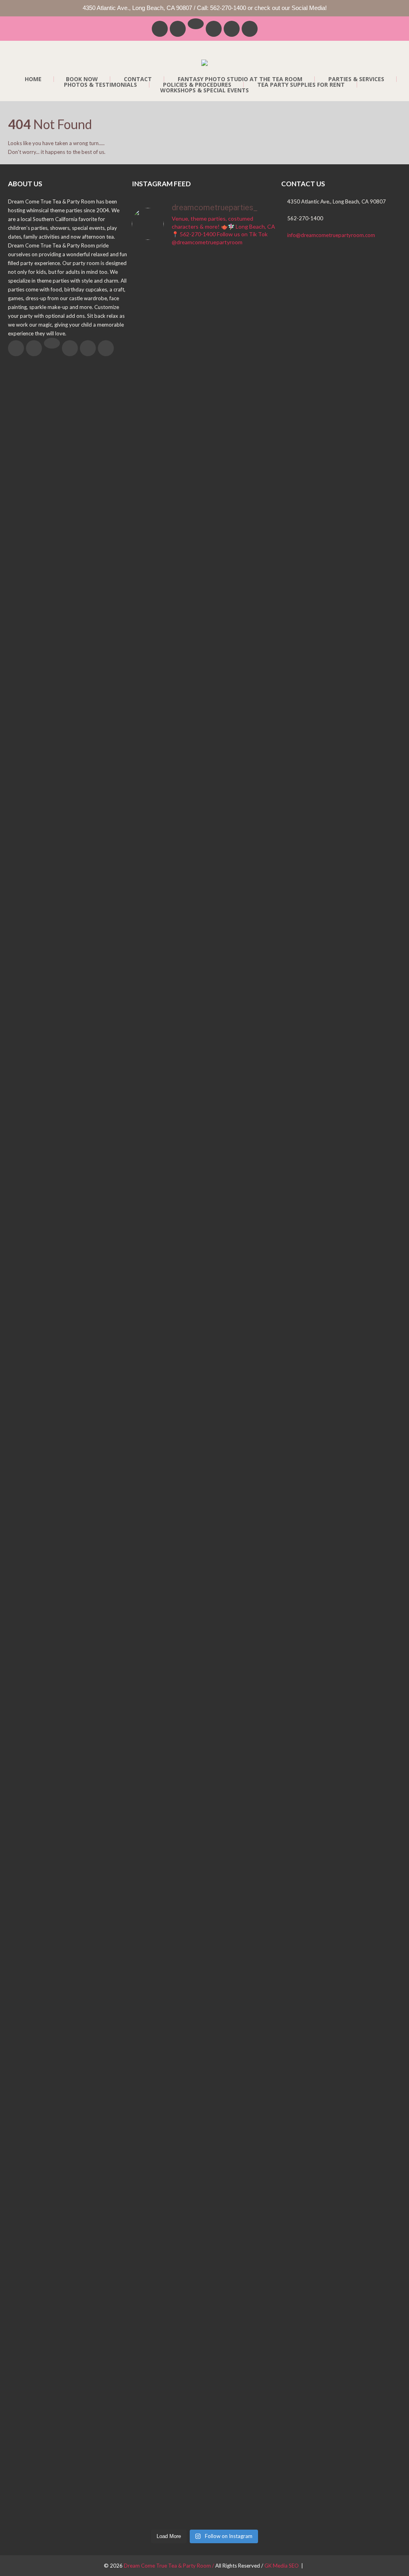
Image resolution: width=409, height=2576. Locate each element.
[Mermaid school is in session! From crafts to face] (223, 888)
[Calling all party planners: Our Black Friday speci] (223, 2299)
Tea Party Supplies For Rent (301, 85)
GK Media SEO (282, 2566)
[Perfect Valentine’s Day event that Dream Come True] (260, 1780)
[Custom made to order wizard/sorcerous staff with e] (260, 783)
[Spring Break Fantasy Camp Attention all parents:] (223, 1407)
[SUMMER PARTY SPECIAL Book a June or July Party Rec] (223, 484)
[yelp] (214, 29)
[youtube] (250, 29)
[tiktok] (196, 24)
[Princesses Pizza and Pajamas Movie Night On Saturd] (186, 480)
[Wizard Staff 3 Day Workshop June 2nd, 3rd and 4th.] (186, 835)
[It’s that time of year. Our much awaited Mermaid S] (149, 1336)
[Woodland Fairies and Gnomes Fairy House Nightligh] (186, 1389)
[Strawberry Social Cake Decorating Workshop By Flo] (260, 488)
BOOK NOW (82, 79)
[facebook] (160, 29)
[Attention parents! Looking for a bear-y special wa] (149, 1771)
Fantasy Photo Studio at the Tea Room (240, 79)
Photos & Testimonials (100, 85)
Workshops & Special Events (204, 90)
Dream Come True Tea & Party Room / (170, 2566)
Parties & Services (356, 79)
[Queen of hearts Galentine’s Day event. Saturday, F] (223, 1758)
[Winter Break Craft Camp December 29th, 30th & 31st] (186, 2334)
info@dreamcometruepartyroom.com (331, 235)
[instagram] (232, 29)
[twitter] (178, 29)
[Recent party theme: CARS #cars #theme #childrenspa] (260, 2171)
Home (33, 79)
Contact (138, 79)
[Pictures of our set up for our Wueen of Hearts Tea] (260, 1218)
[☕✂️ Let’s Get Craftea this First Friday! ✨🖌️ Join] (149, 937)
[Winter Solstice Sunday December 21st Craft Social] (149, 2321)
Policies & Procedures (197, 85)
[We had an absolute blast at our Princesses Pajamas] (149, 414)
